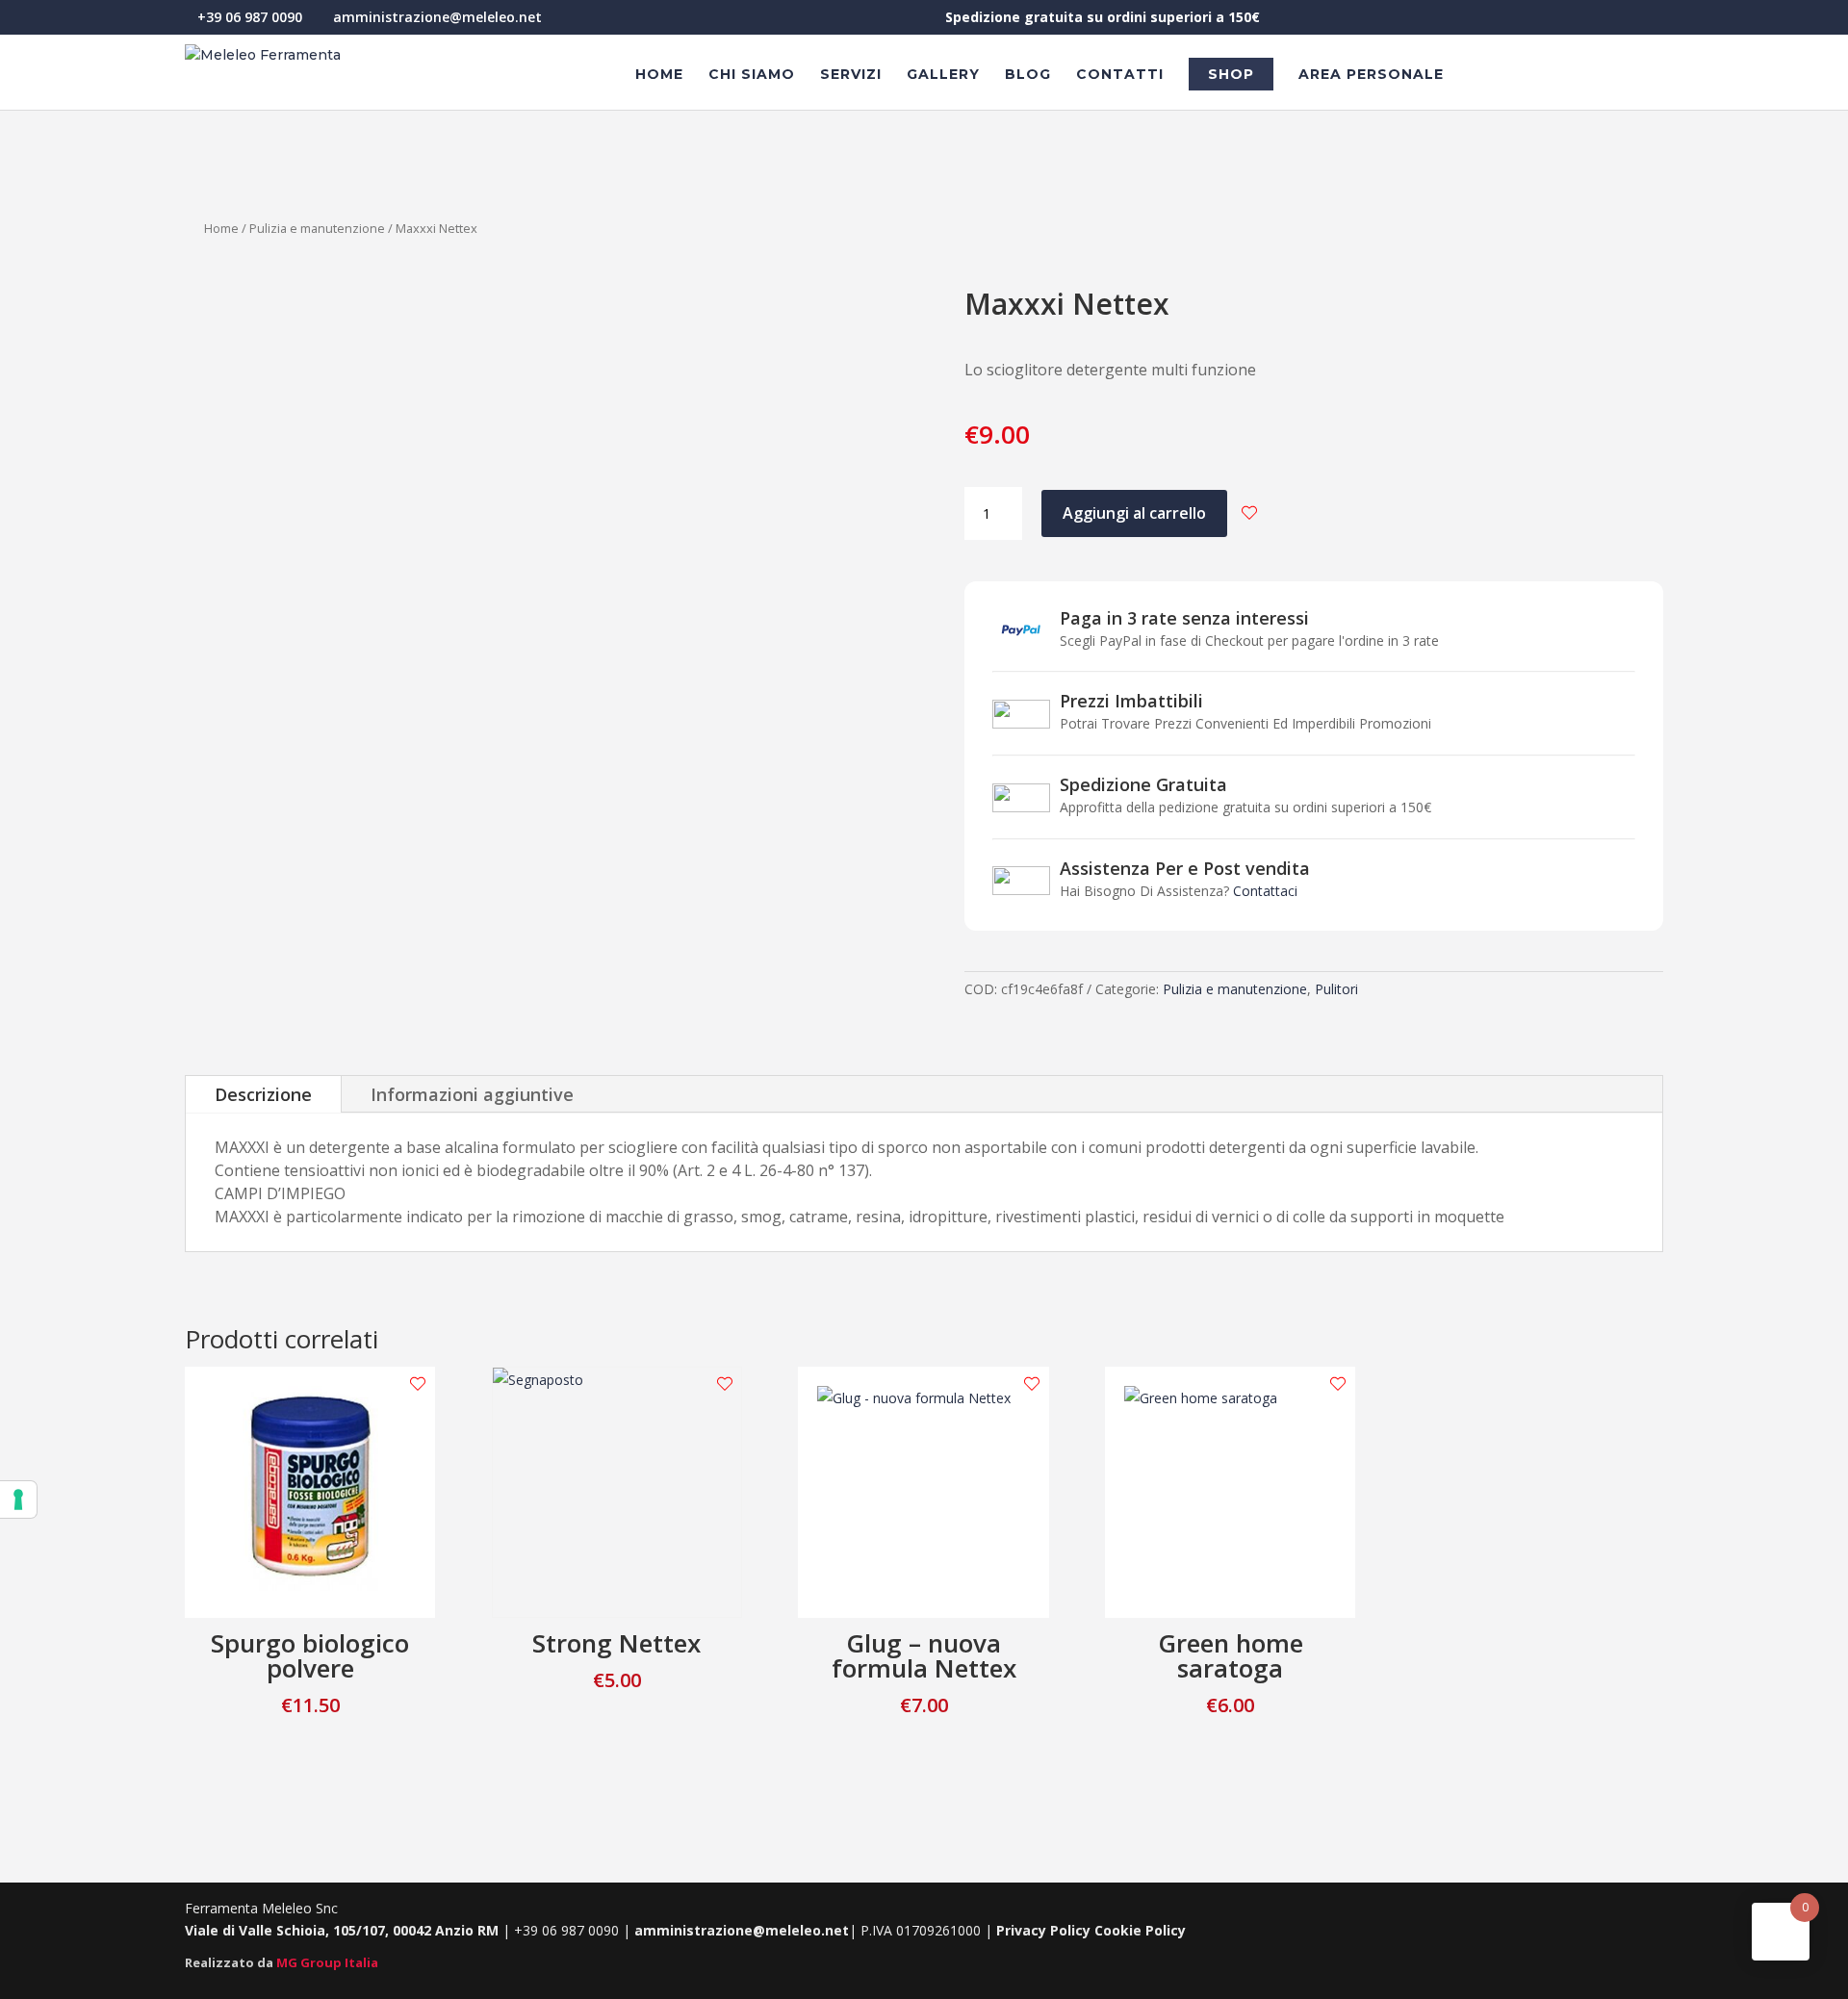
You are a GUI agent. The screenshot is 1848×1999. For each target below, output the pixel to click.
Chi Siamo (752, 75)
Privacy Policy (1043, 1930)
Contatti (1120, 75)
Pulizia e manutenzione (317, 228)
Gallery (943, 75)
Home (659, 75)
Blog (1028, 75)
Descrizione (263, 1094)
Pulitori (1336, 989)
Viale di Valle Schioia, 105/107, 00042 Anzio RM (344, 1930)
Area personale (1371, 75)
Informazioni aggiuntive (472, 1094)
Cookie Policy (1140, 1930)
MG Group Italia (327, 1962)
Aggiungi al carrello (1134, 513)
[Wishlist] (1249, 513)
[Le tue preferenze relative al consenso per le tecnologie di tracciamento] (18, 1499)
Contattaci (1265, 891)
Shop (1231, 74)
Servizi (851, 75)
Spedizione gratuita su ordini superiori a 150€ (1103, 18)
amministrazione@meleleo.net (742, 1930)
